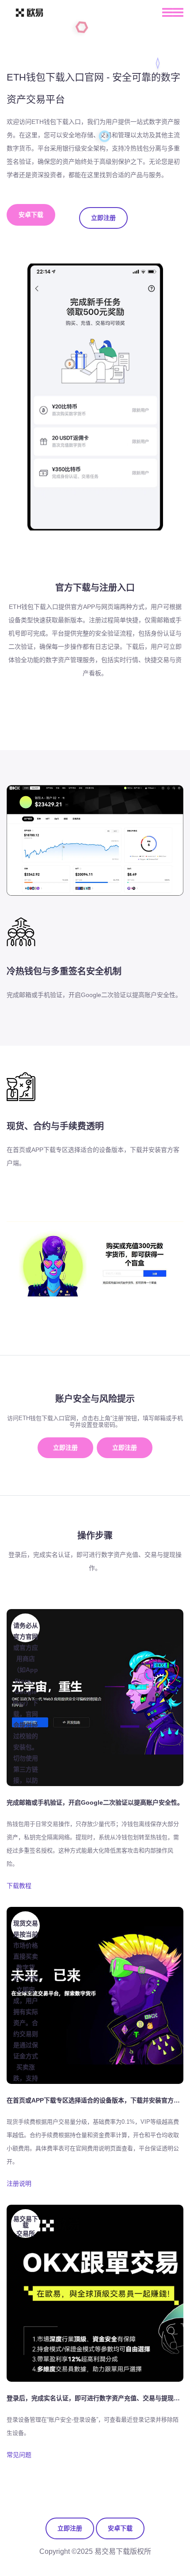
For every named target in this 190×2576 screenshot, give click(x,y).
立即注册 (103, 218)
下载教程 (19, 1886)
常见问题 (19, 2455)
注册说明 (19, 2183)
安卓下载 (31, 215)
